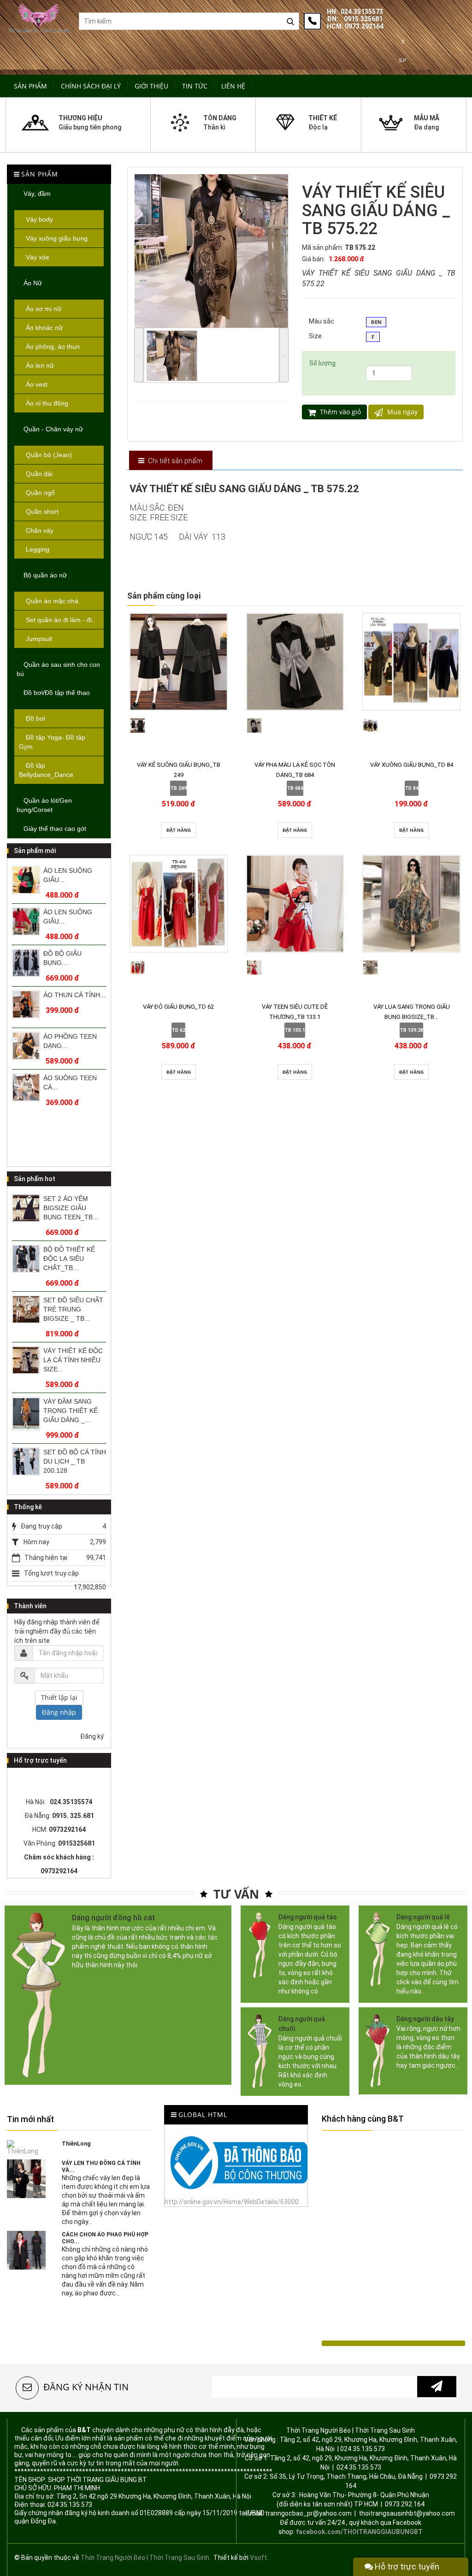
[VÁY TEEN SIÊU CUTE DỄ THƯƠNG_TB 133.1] (295, 904)
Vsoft (258, 2558)
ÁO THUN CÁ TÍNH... (74, 995)
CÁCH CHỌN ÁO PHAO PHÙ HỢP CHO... (105, 2238)
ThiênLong (76, 2144)
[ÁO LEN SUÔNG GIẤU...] (26, 880)
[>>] (437, 2387)
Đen (376, 322)
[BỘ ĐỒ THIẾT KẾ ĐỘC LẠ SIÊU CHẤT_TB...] (26, 1259)
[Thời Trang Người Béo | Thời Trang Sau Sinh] (39, 17)
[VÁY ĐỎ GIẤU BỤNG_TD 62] (179, 904)
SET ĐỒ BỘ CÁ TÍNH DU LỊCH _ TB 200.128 (75, 1461)
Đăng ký (92, 1736)
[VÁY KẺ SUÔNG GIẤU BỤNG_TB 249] (179, 662)
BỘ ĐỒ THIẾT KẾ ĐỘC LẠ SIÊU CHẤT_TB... (69, 1259)
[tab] (171, 461)
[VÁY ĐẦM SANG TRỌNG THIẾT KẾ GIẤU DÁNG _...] (26, 1414)
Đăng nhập (59, 1712)
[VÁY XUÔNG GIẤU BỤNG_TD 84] (411, 662)
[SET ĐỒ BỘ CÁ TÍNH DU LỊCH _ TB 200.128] (26, 1461)
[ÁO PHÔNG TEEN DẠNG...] (26, 1046)
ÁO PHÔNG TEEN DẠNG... (70, 1041)
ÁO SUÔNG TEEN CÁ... (70, 1082)
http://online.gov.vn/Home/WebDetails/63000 (232, 2202)
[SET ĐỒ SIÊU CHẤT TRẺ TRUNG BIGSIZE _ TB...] (26, 1309)
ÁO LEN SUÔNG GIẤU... (68, 875)
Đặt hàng (179, 830)
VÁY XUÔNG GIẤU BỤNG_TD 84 (412, 765)
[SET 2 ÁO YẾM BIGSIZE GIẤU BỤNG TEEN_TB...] (26, 1208)
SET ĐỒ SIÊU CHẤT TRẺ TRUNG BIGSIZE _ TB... (73, 1309)
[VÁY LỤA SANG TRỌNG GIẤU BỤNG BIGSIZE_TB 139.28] (411, 904)
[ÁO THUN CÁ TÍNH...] (26, 1004)
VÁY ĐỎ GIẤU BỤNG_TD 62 (178, 1007)
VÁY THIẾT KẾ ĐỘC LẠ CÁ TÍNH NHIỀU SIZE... (73, 1360)
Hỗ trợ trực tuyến (406, 2567)
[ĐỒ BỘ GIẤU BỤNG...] (26, 963)
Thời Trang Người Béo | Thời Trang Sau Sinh (145, 2558)
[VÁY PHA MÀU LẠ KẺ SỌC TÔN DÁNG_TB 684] (295, 662)
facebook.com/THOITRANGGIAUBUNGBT (359, 2532)
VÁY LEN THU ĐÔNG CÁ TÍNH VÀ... (101, 2167)
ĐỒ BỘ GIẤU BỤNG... (62, 958)
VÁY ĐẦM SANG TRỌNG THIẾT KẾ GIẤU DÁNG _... (71, 1411)
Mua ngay (401, 412)
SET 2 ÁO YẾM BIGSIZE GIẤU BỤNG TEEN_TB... (71, 1208)
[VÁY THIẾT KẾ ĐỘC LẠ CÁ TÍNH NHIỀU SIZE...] (26, 1360)
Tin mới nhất (30, 2119)
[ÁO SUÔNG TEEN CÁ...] (26, 1087)
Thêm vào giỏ (339, 412)
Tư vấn (236, 1894)
